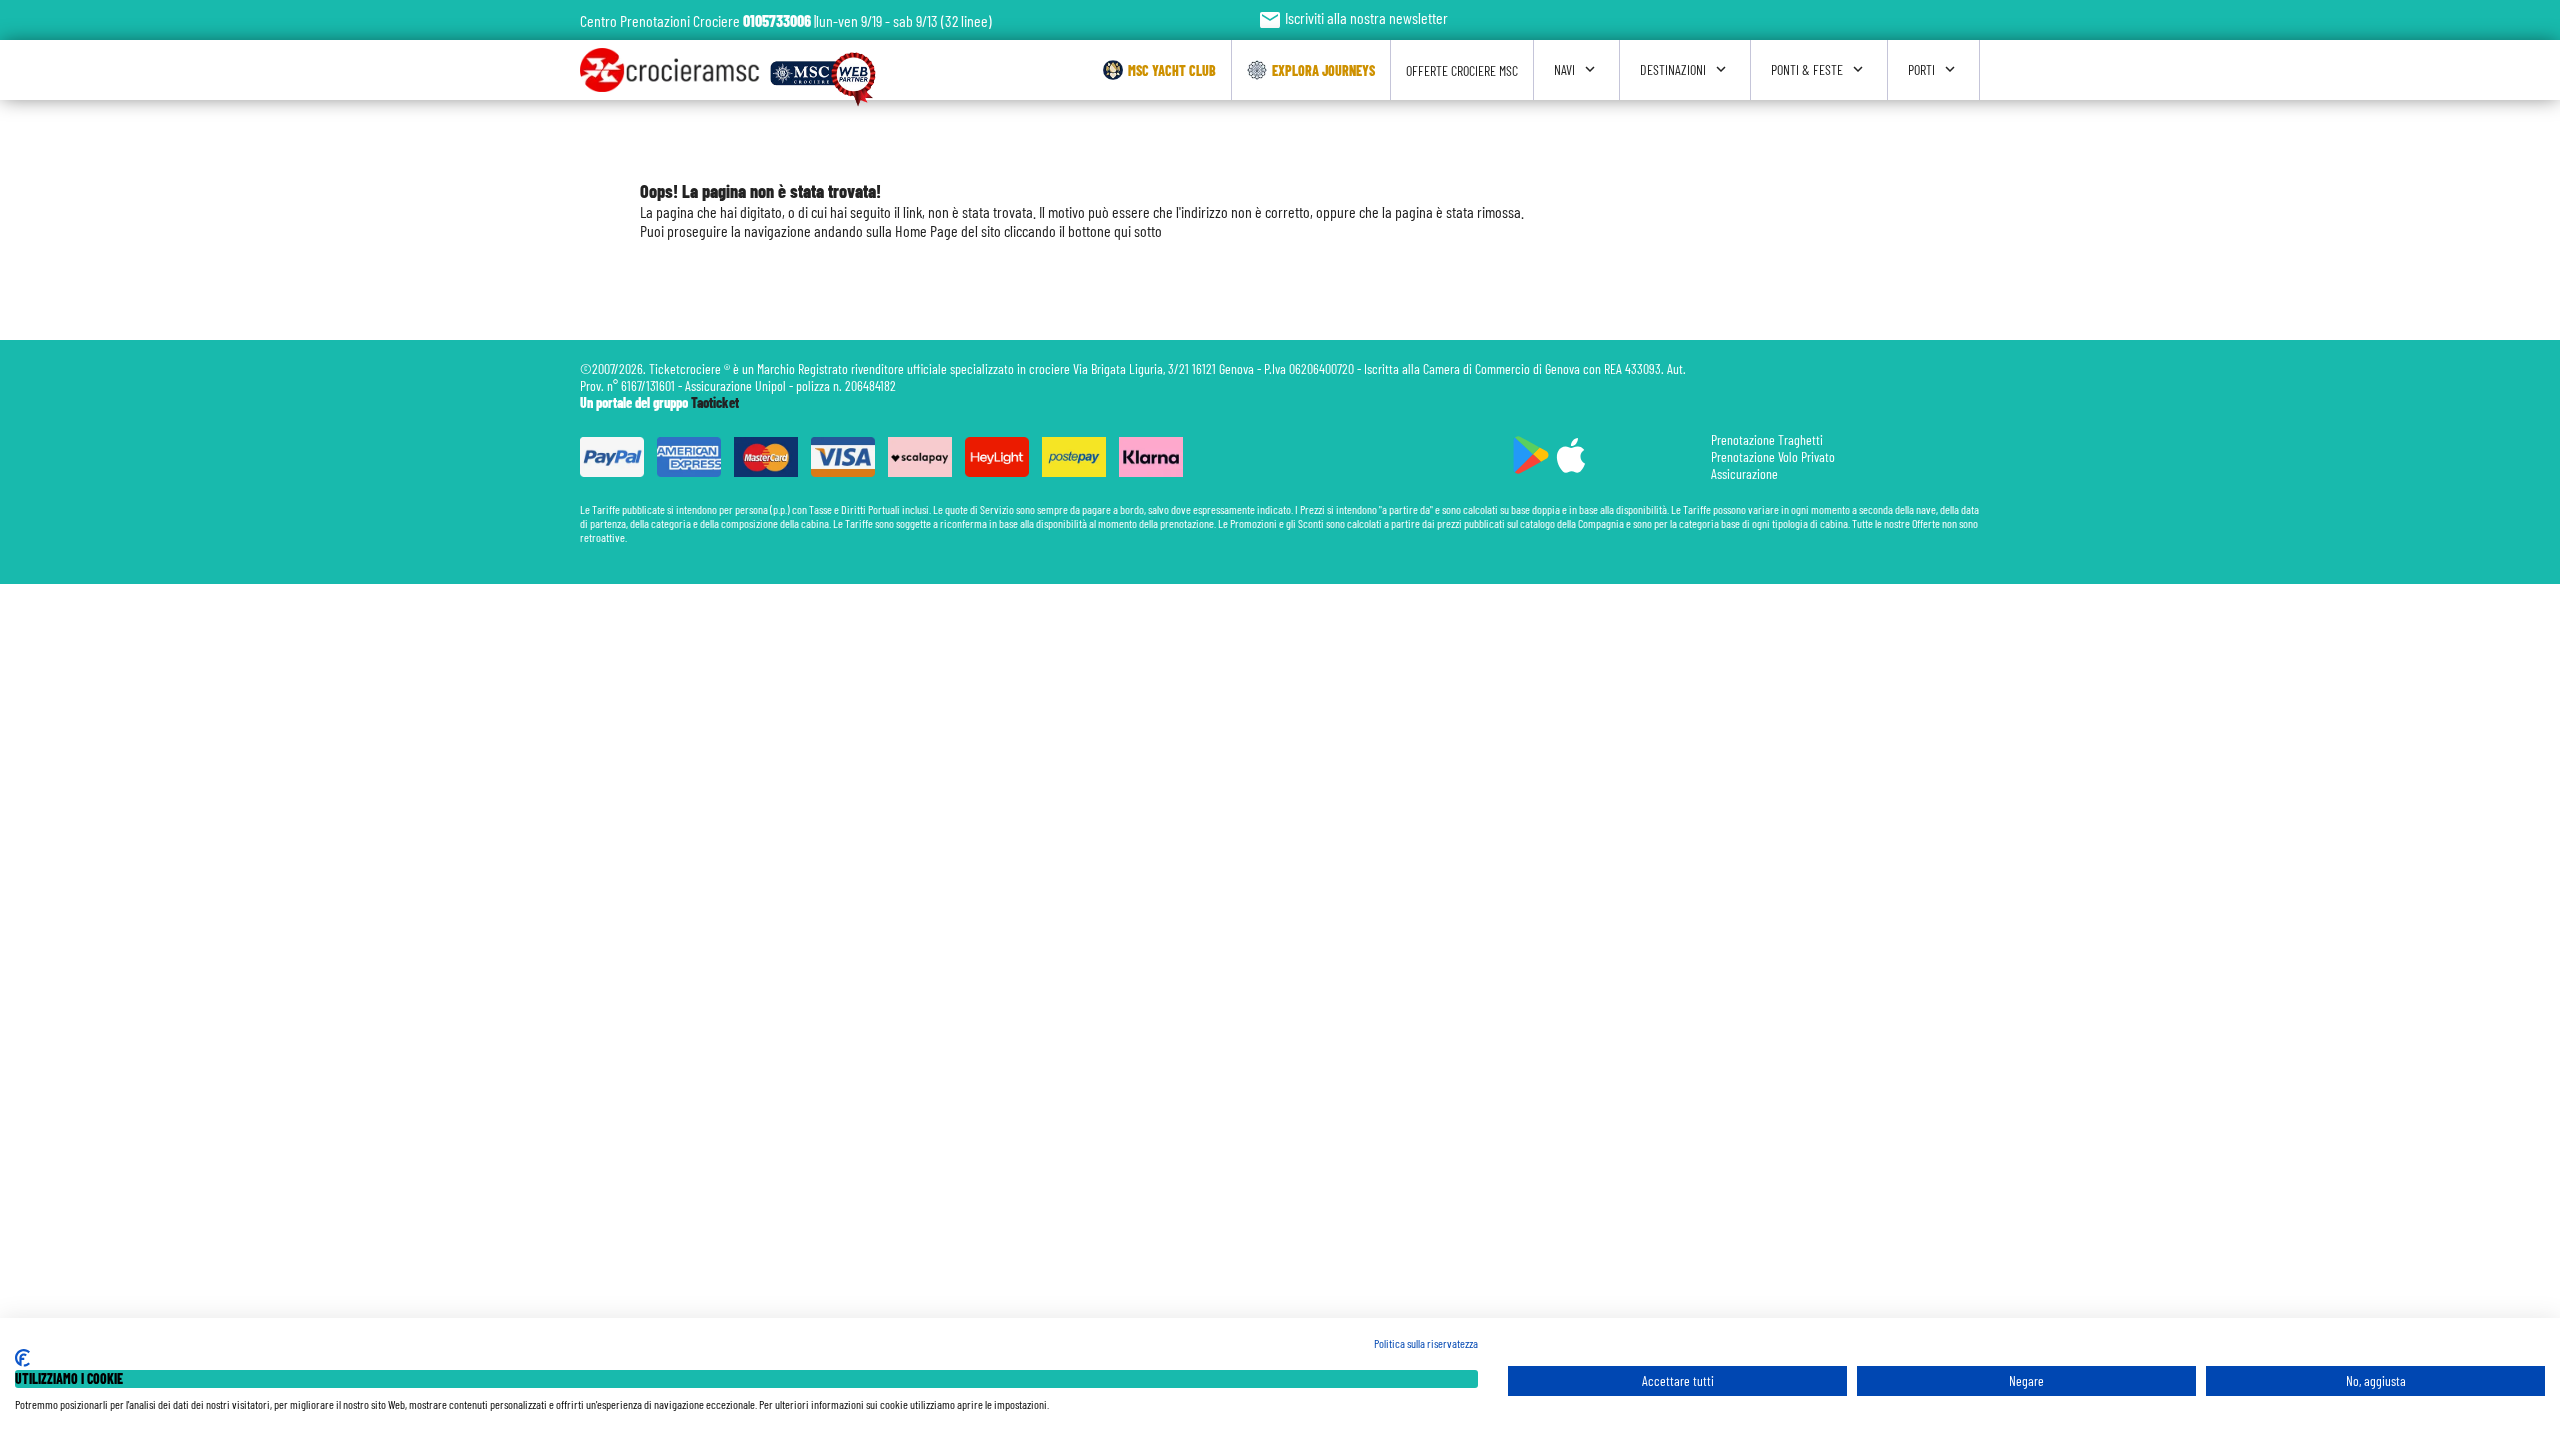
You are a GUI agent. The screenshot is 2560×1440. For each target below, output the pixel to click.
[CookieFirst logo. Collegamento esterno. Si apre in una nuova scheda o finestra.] (22, 1358)
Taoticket (715, 402)
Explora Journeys (1323, 70)
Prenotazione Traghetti (1767, 439)
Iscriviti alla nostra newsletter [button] (1353, 17)
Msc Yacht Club (1172, 70)
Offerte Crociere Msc (1462, 70)
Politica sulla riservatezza (1426, 1343)
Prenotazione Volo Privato (1773, 456)
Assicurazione (1744, 473)
